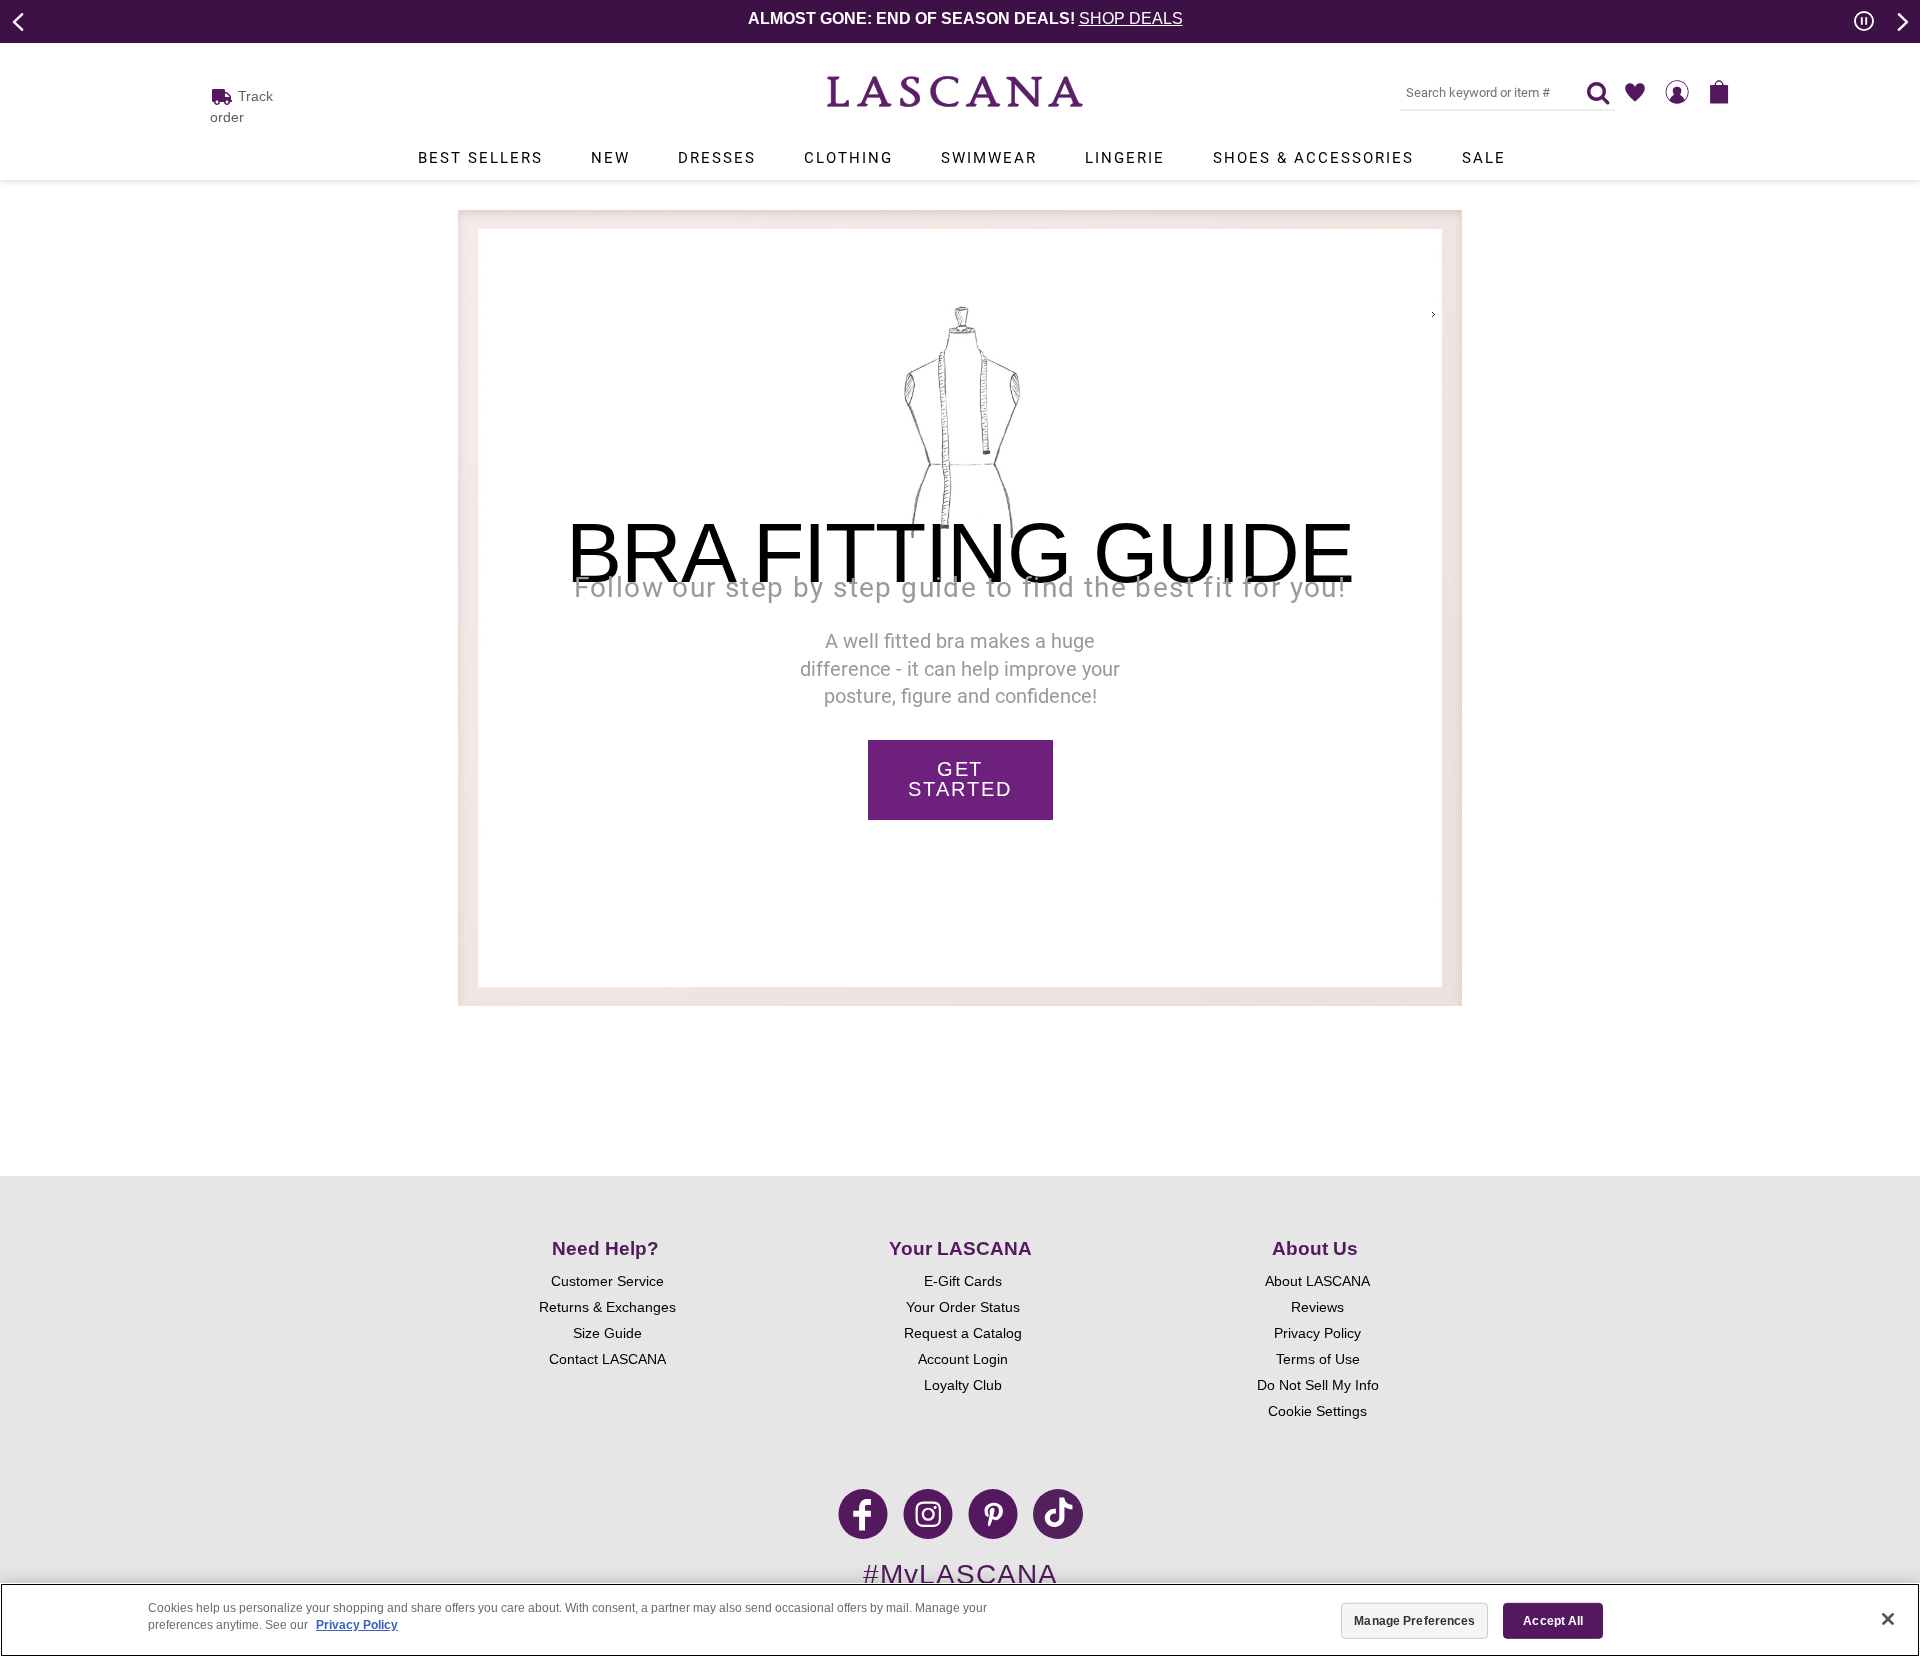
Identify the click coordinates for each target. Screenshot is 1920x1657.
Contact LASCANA (607, 1359)
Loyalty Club (963, 1385)
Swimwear (989, 158)
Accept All (1553, 1621)
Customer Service (607, 1281)
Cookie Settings (1317, 1411)
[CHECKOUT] (1719, 92)
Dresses (717, 158)
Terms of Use (1318, 1359)
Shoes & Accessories (1313, 158)
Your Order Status (963, 1307)
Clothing (848, 158)
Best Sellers (480, 158)
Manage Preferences (1414, 1621)
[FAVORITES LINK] (1635, 92)
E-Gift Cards (963, 1281)
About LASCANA (1317, 1281)
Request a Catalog (963, 1333)
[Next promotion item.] (1901, 20)
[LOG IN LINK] (1677, 92)
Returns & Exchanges (607, 1307)
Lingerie (1125, 158)
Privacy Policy (1317, 1333)
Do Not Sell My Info (1318, 1385)
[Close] (1888, 1619)
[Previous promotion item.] (19, 20)
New (610, 158)
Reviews (1317, 1307)
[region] (960, 1620)
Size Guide (607, 1333)
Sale (1484, 158)
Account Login (963, 1359)
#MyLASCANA (960, 1574)
